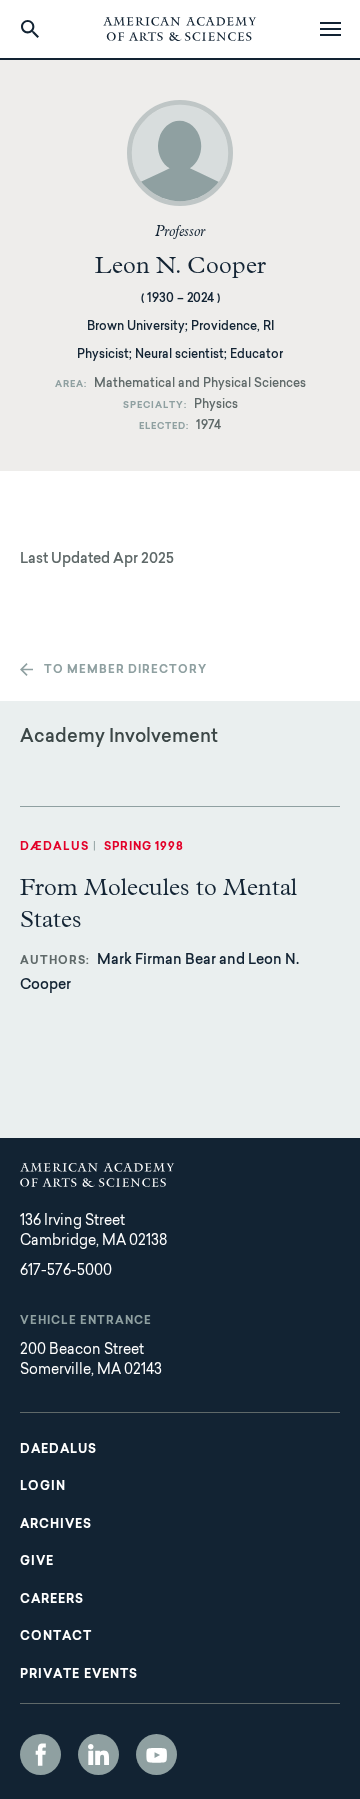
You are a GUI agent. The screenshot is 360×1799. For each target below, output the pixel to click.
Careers (52, 1600)
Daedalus (58, 1450)
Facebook (40, 1754)
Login (43, 1487)
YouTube (156, 1754)
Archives (56, 1525)
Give (37, 1562)
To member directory (125, 670)
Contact (56, 1637)
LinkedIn (98, 1754)
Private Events (79, 1675)
